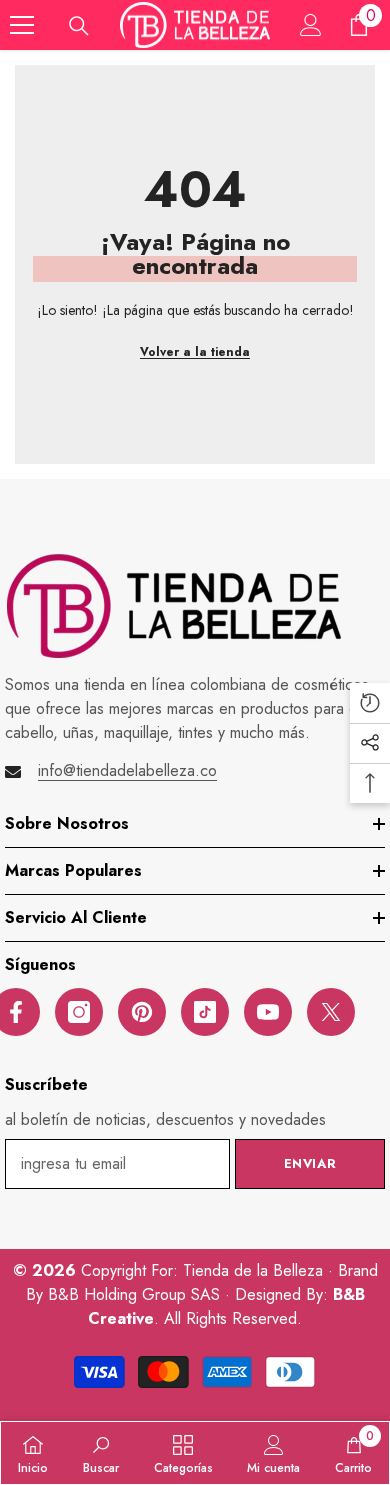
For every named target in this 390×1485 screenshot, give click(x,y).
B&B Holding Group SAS (136, 1294)
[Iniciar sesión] (311, 25)
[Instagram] (79, 1012)
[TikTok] (205, 1012)
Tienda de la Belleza (255, 1270)
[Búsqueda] (79, 26)
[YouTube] (268, 1012)
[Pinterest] (142, 1012)
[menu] (22, 25)
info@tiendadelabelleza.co (127, 770)
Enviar (310, 1163)
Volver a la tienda (195, 352)
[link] (101, 1453)
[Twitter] (331, 1012)
